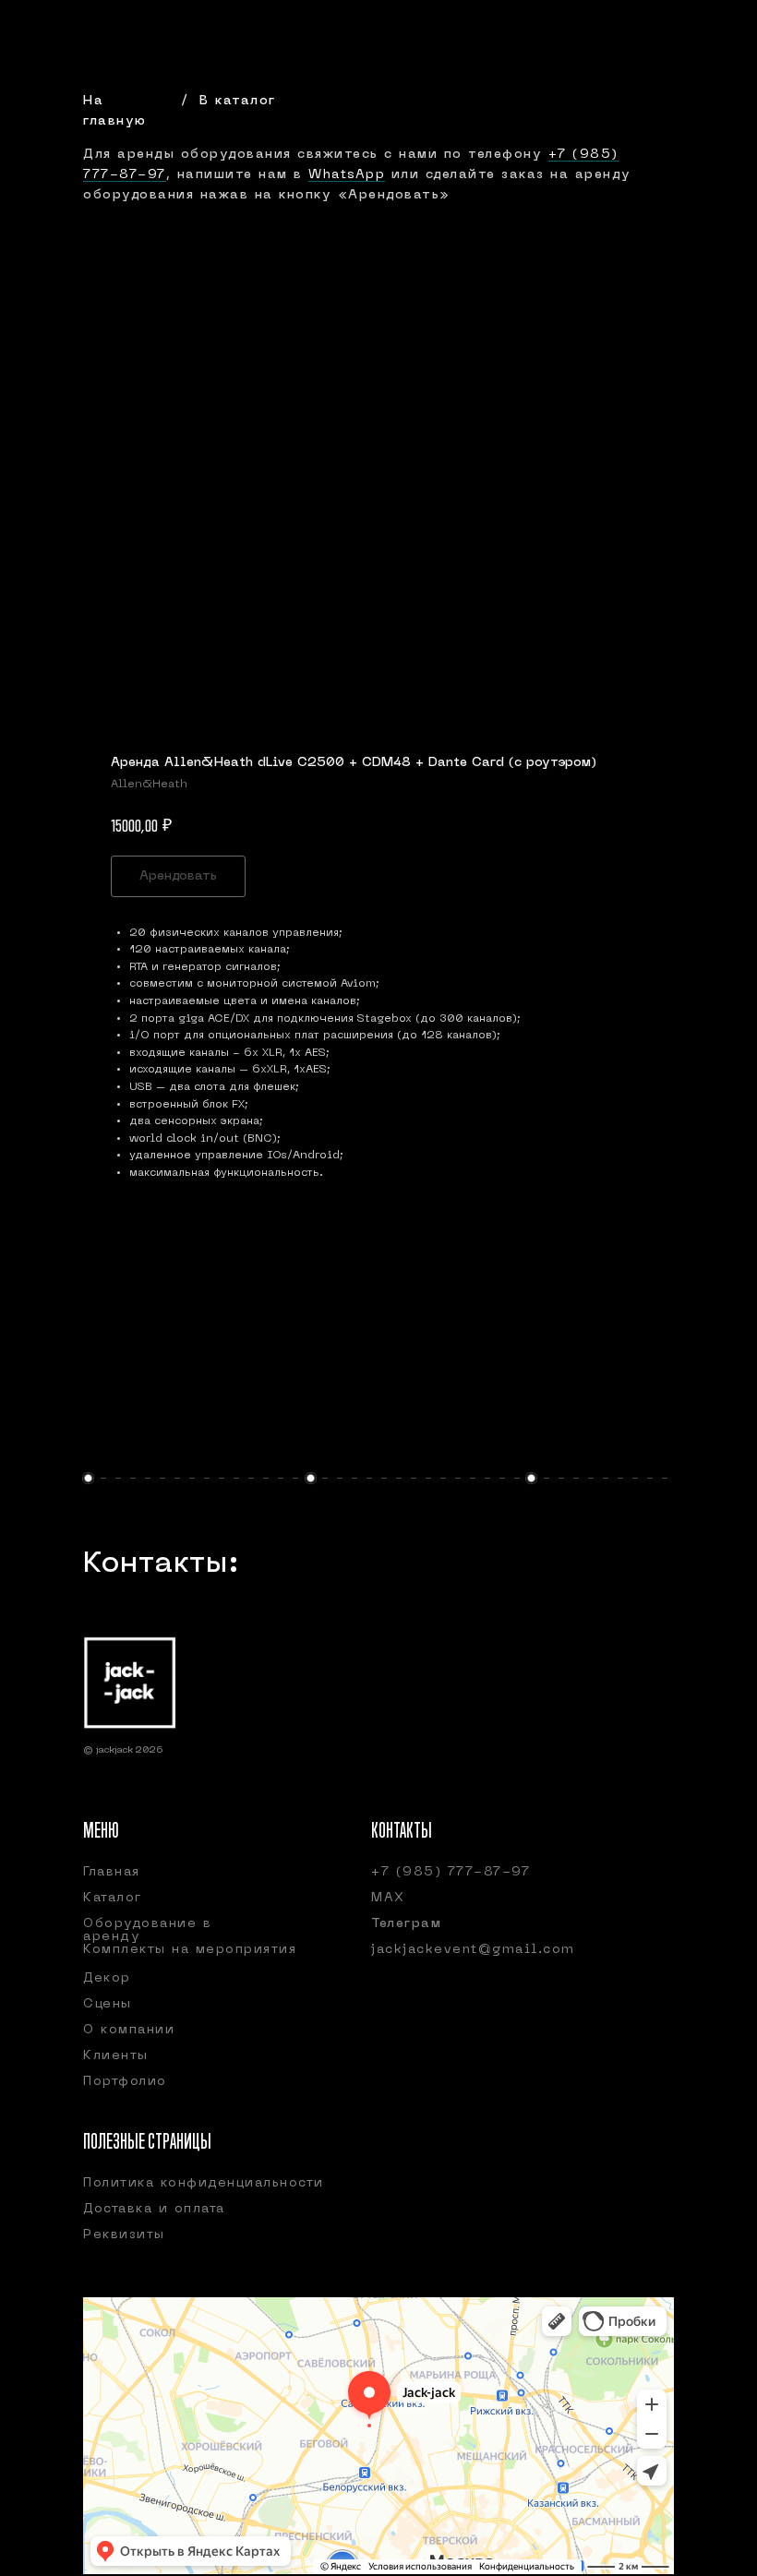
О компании (129, 2030)
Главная (112, 1872)
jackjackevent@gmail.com (473, 1950)
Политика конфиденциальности (204, 2183)
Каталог (113, 1898)
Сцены (108, 2004)
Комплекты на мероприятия (190, 1950)
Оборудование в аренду (147, 1930)
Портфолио (125, 2082)
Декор (107, 1978)
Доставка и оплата (154, 2209)
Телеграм (406, 1924)
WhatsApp (347, 175)
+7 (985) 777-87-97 (451, 1872)
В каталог (238, 101)
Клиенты (116, 2056)
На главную (115, 111)
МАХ (388, 1898)
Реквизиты (124, 2235)
